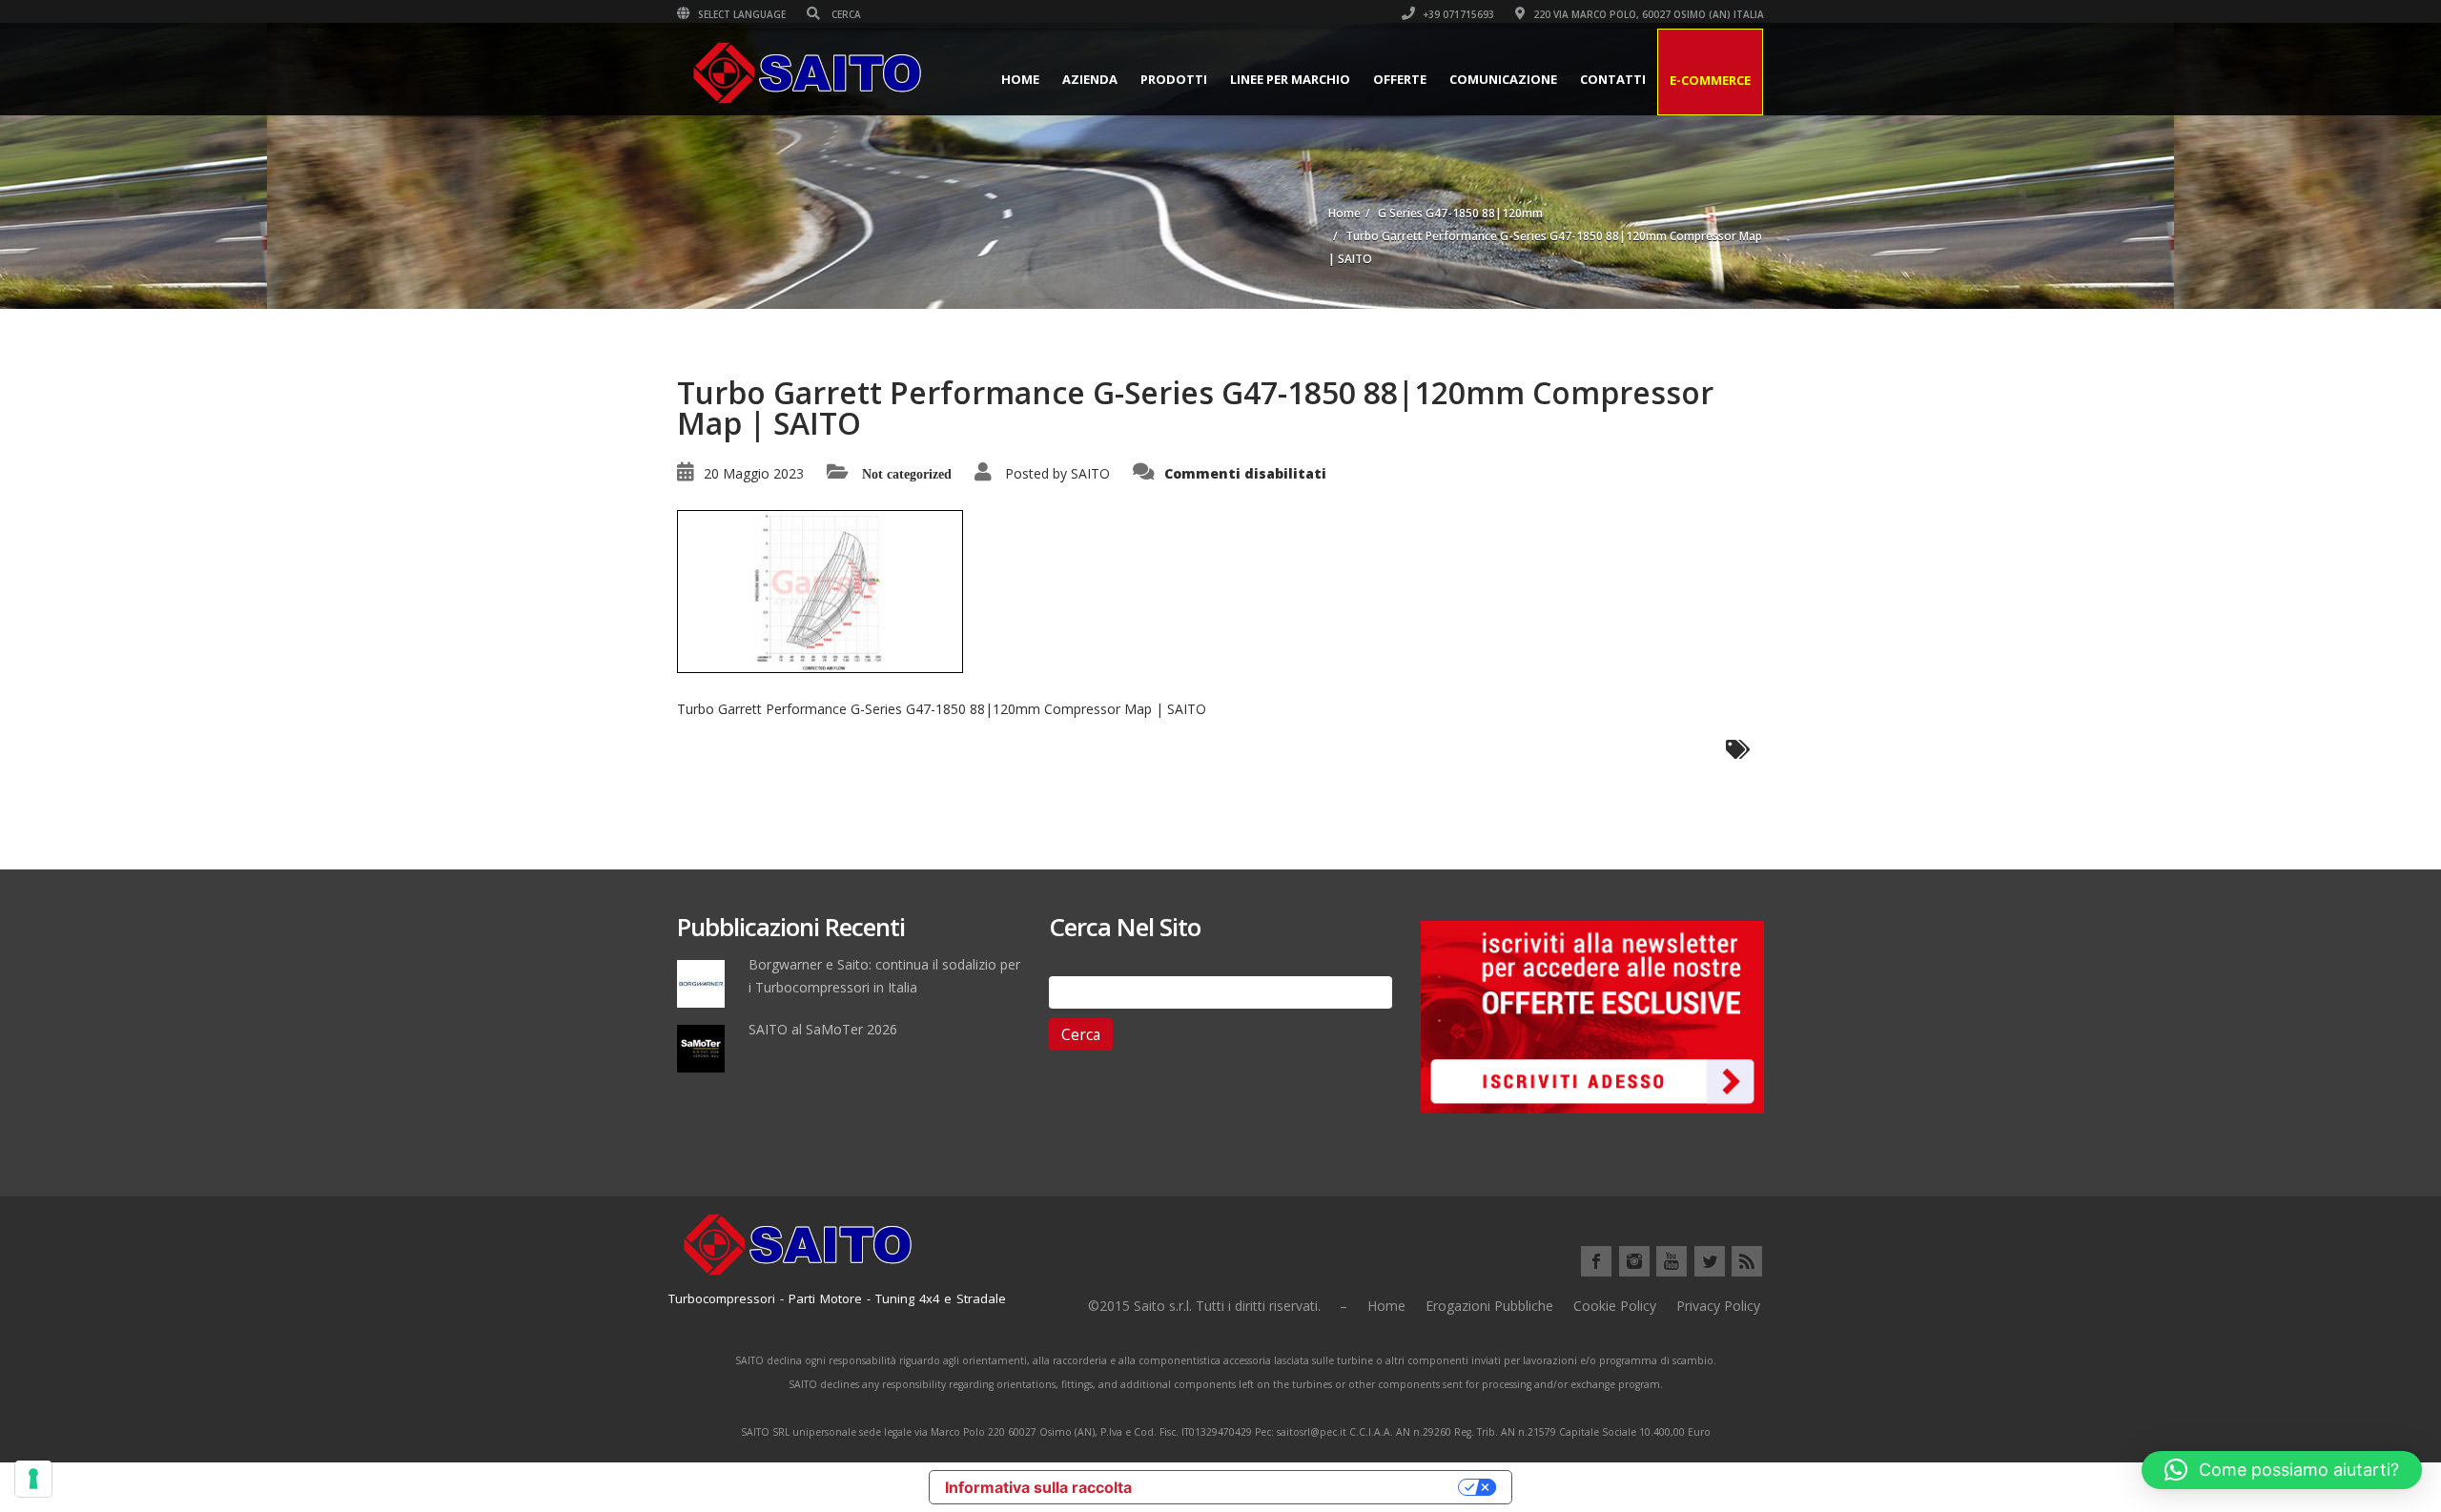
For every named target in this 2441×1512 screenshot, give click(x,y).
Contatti (1613, 79)
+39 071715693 (1457, 14)
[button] (2282, 1470)
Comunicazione (1503, 79)
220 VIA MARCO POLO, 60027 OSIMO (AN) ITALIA (1647, 14)
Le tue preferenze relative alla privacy (1304, 1487)
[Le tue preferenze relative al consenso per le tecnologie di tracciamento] (33, 1479)
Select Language (740, 14)
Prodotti (1174, 79)
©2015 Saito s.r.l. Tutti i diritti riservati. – (1218, 1306)
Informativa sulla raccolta (1038, 1487)
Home (1020, 79)
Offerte (1400, 79)
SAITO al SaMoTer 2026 (823, 1029)
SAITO (1090, 473)
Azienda (1090, 79)
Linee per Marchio (1290, 79)
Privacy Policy (1718, 1306)
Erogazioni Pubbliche (1489, 1306)
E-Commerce (1710, 80)
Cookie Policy (1615, 1306)
